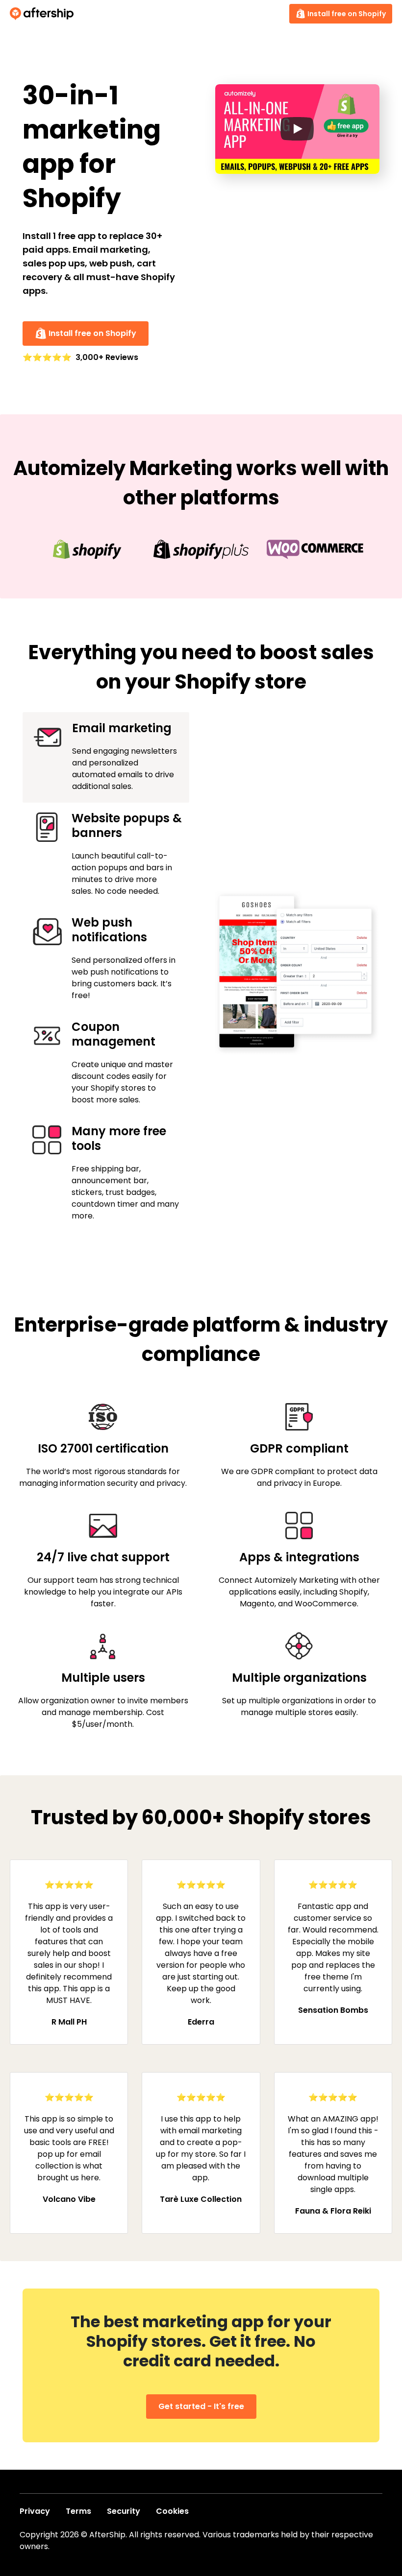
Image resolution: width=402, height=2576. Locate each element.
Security (124, 2511)
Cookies (172, 2511)
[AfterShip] (44, 14)
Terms (78, 2511)
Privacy (35, 2511)
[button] (297, 129)
